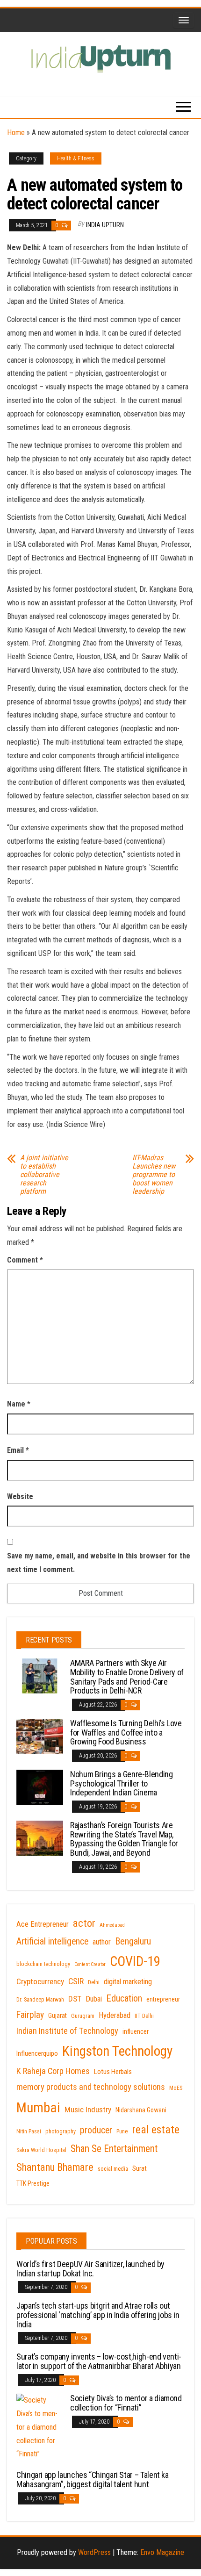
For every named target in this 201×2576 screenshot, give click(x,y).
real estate (156, 2130)
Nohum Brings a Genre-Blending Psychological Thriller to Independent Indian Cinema (122, 1783)
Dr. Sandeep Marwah (40, 2000)
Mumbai (38, 2108)
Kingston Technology (117, 2051)
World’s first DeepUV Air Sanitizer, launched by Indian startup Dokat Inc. (90, 2269)
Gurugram (83, 2016)
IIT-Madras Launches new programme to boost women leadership (154, 1175)
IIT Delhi (144, 2016)
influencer (136, 2031)
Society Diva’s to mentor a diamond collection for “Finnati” (126, 2403)
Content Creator (90, 1964)
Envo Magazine (162, 2552)
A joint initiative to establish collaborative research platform (44, 1175)
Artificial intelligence (52, 1941)
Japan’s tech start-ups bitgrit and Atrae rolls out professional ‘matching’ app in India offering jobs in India (98, 2315)
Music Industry (88, 2110)
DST (75, 1999)
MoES (176, 2088)
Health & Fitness (76, 158)
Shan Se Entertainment (114, 2149)
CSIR (76, 1981)
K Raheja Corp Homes (53, 2071)
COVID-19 (135, 1961)
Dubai (94, 1999)
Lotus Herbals (113, 2072)
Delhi (94, 1982)
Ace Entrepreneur (43, 1924)
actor (84, 1923)
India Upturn (105, 225)
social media (113, 2169)
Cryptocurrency (40, 1981)
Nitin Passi (29, 2131)
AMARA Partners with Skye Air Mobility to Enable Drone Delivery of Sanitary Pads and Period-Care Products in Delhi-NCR (127, 1677)
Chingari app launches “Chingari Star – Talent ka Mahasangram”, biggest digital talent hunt (93, 2479)
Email (18, 1450)
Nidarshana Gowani (141, 2110)
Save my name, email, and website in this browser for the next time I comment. (99, 1563)
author (102, 1942)
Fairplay (30, 2015)
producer (96, 2130)
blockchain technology (43, 1964)
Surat (140, 2168)
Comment (25, 1260)
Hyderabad (115, 2015)
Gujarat (57, 2016)
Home (16, 133)
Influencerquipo (37, 2053)
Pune (122, 2131)
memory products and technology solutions (91, 2087)
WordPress (94, 2552)
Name (19, 1404)
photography (61, 2131)
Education (124, 1998)
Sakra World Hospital (41, 2150)
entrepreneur (163, 1999)
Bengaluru (133, 1941)
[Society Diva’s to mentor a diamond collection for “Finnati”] (40, 2427)
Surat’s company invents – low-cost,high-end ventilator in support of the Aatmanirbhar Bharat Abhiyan (99, 2361)
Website (20, 1496)
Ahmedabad (112, 1925)
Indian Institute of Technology (67, 2031)
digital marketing (128, 1982)
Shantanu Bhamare (55, 2167)
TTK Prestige (33, 2183)
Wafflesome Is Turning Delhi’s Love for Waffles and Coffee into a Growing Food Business (126, 1733)
